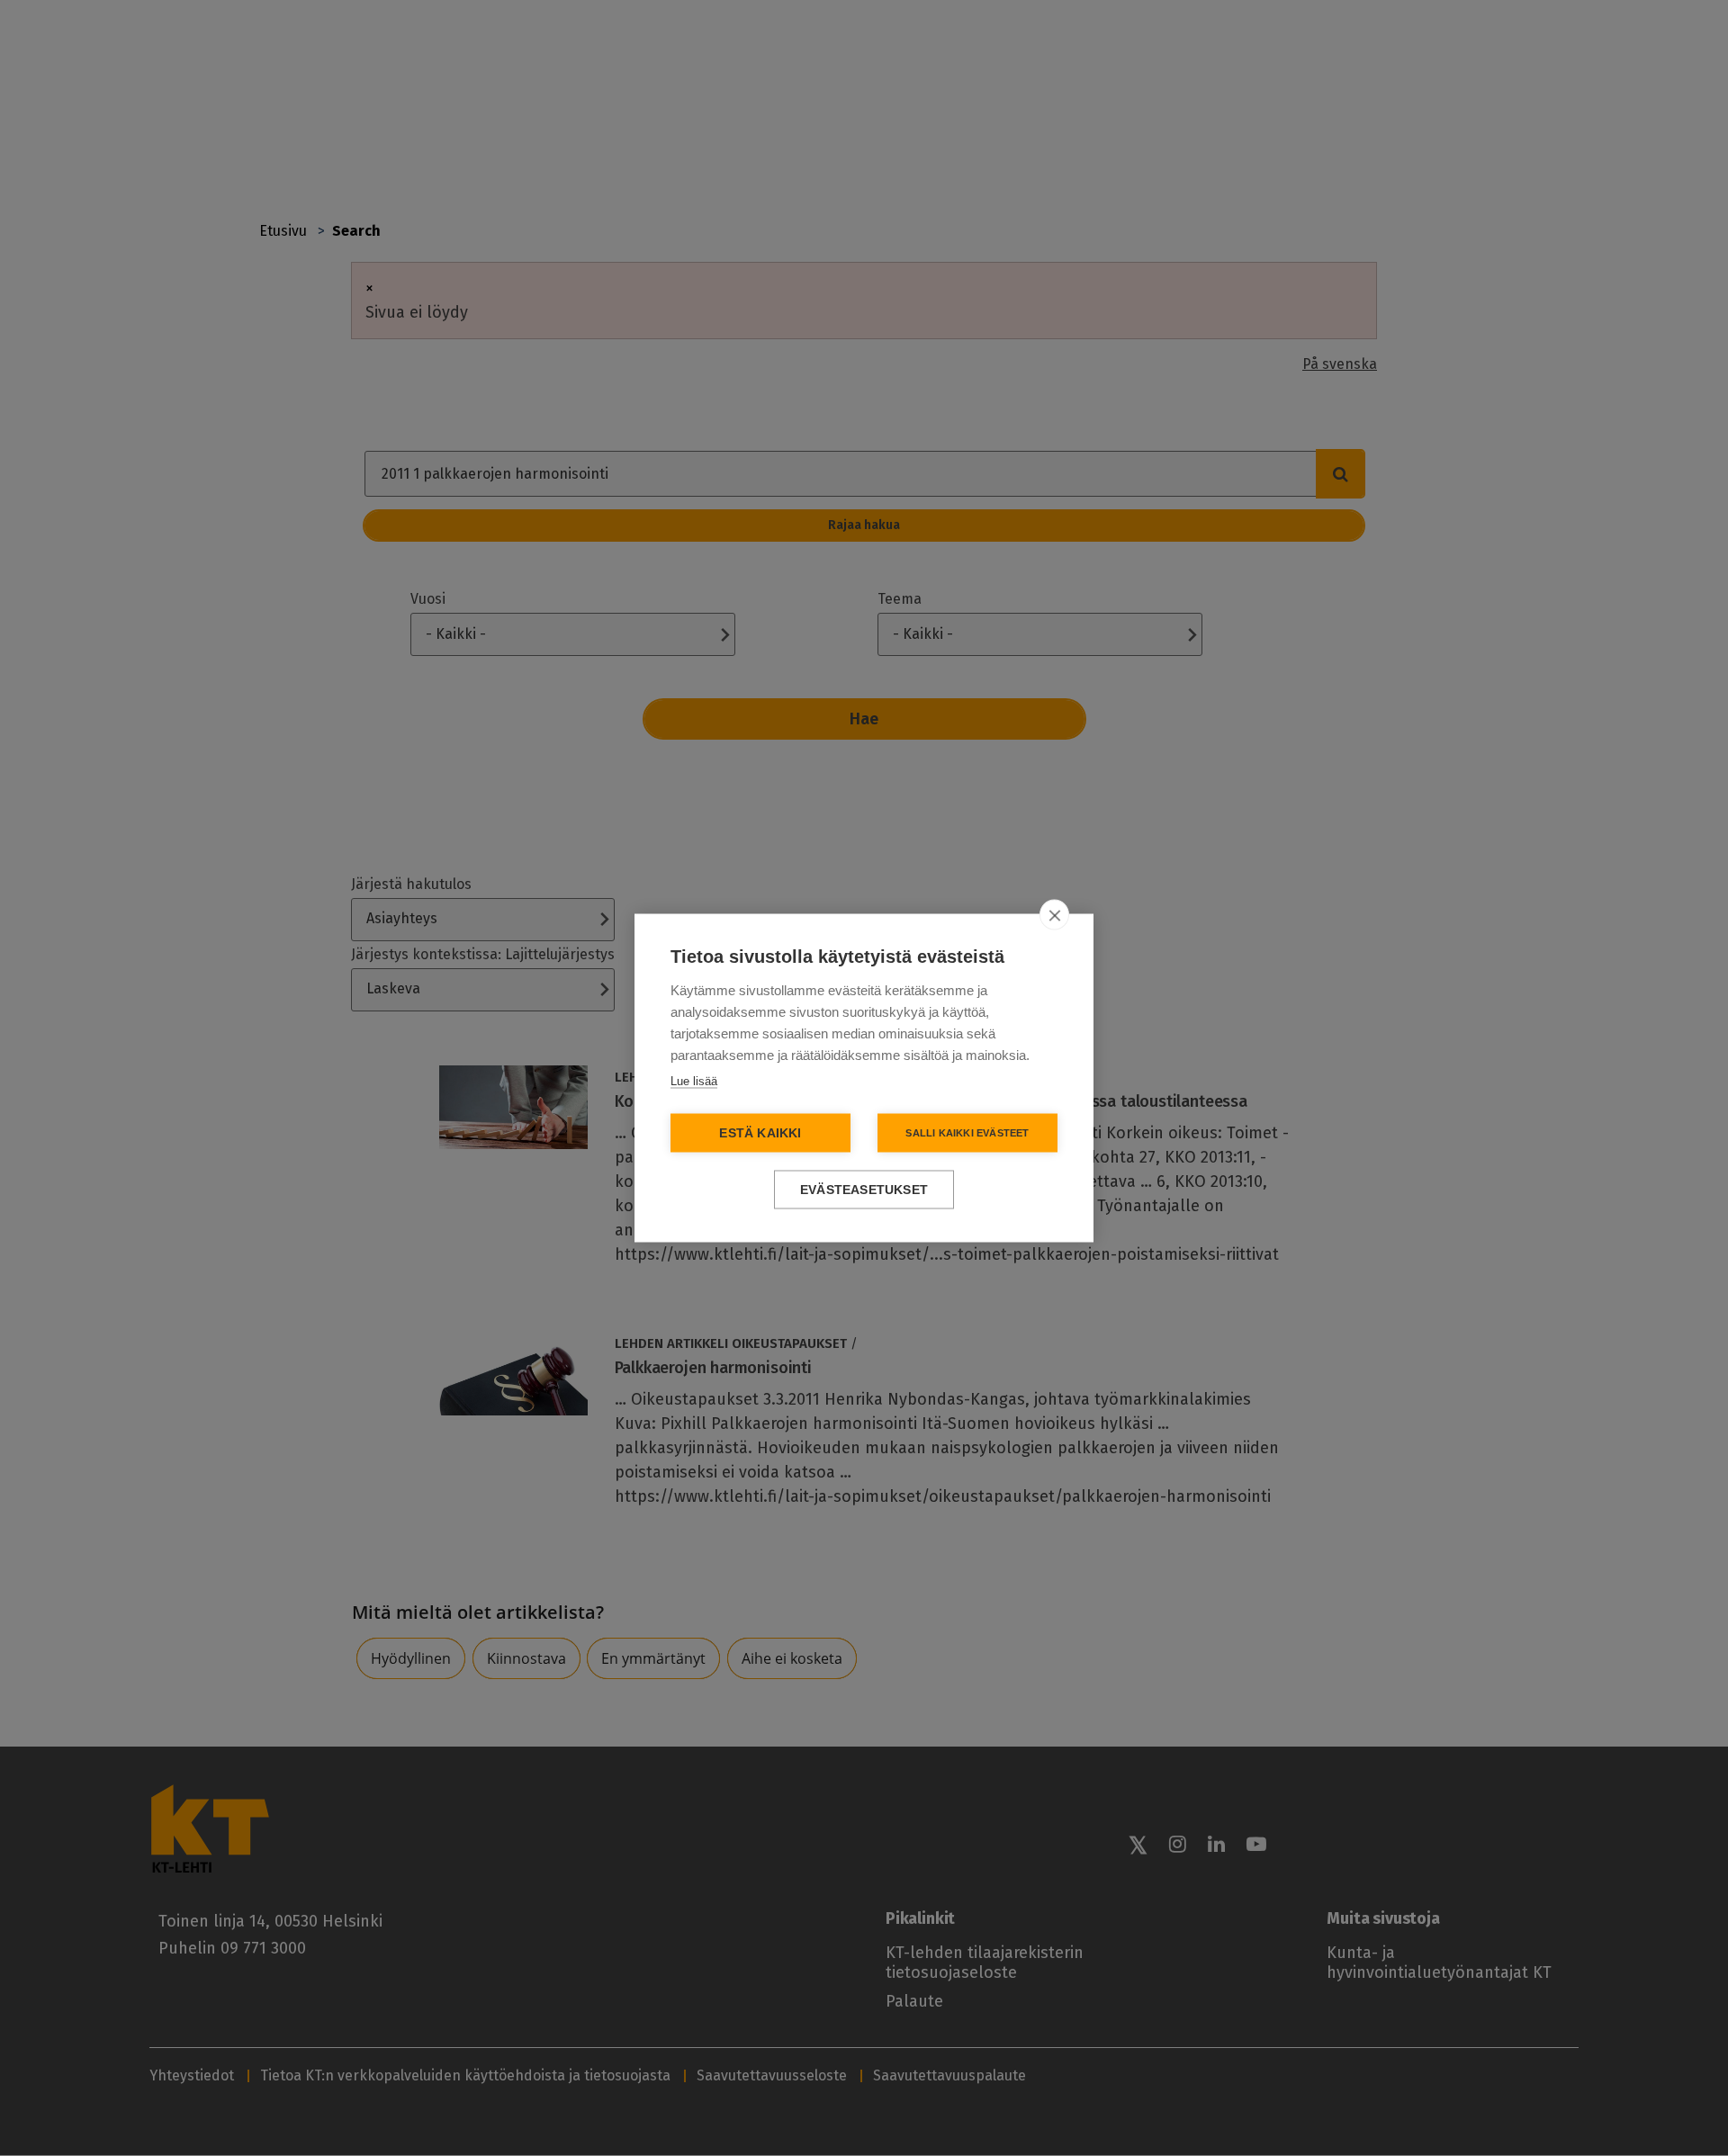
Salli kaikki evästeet (967, 1133)
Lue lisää (694, 1081)
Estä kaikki (760, 1133)
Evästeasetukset (864, 1190)
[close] (1054, 915)
